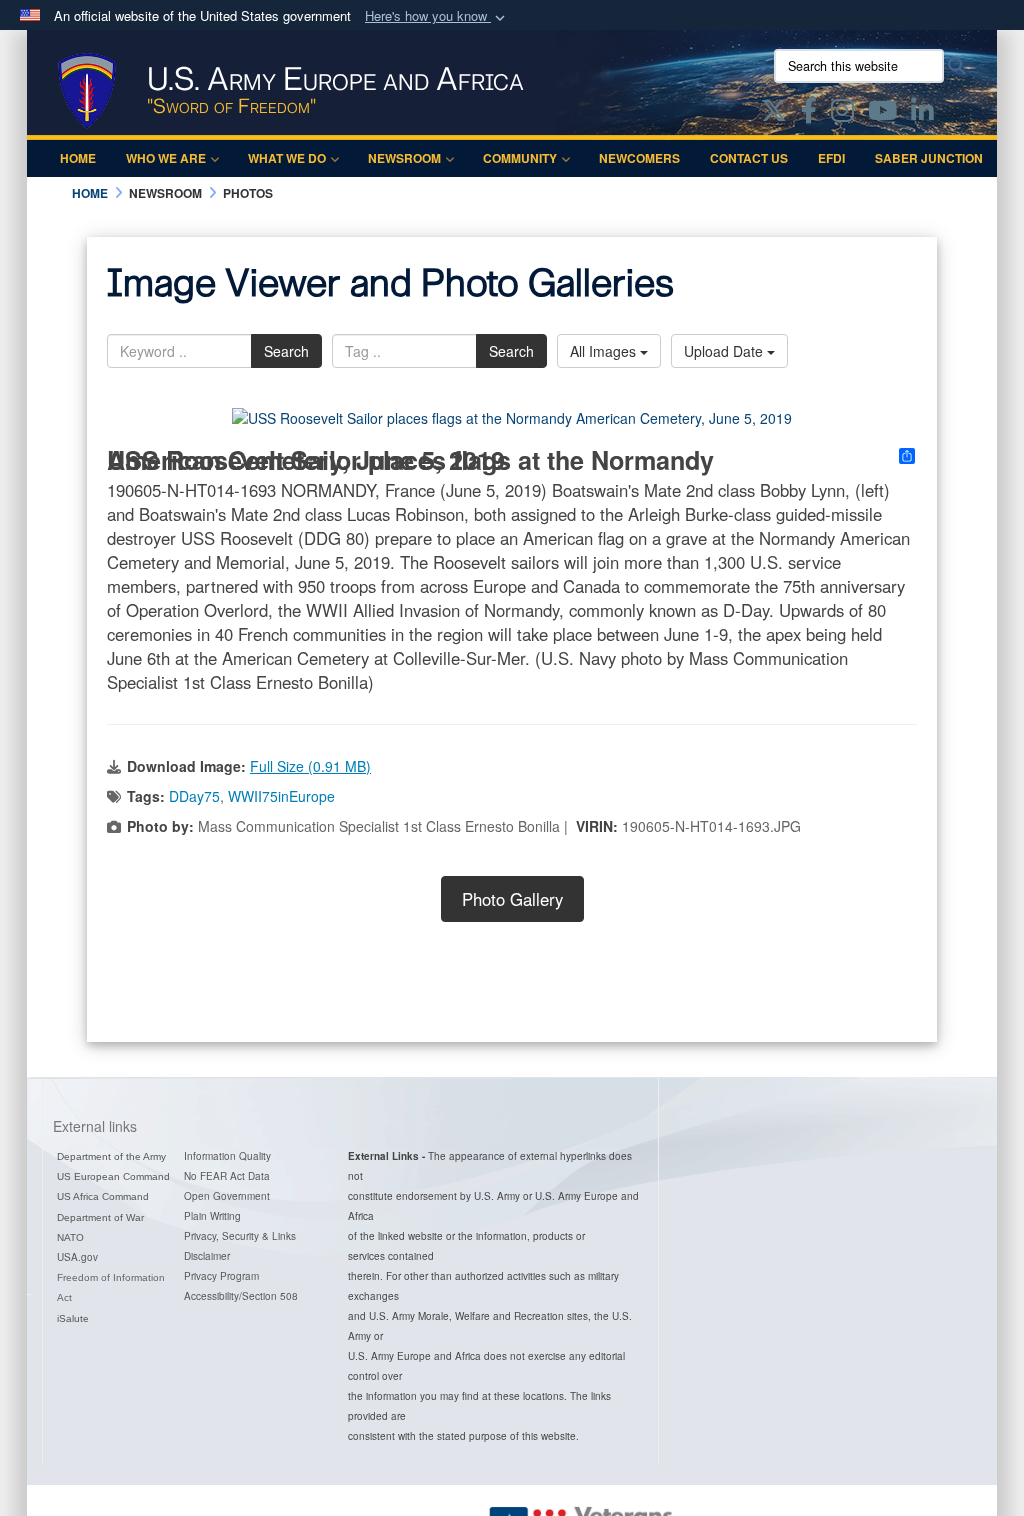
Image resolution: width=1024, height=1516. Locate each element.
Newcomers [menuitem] (639, 158)
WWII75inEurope (281, 796)
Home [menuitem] (78, 158)
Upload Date (725, 351)
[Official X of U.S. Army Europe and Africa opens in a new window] (774, 114)
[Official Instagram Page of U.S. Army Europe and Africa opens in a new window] (842, 114)
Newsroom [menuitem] (404, 158)
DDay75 (194, 796)
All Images (605, 351)
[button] (437, 16)
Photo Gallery (512, 899)
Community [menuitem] (520, 158)
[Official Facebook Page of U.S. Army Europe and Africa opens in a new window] (809, 114)
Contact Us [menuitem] (749, 158)
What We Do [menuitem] (287, 158)
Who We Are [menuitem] (166, 158)
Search (286, 351)
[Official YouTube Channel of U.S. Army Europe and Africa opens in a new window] (882, 114)
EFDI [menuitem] (831, 158)
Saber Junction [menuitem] (929, 158)
